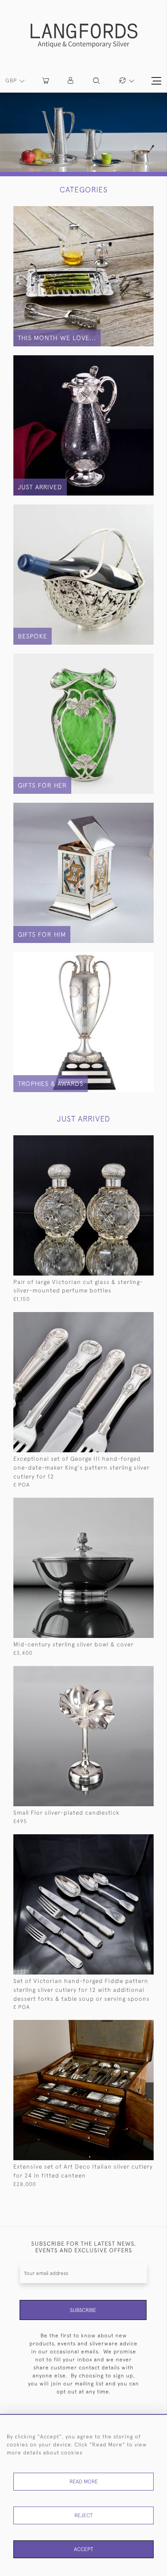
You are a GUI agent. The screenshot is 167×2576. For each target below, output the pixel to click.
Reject (83, 2515)
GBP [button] (12, 81)
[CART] (46, 81)
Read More (84, 2482)
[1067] (130, 1141)
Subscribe (83, 2310)
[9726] (130, 1504)
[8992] (130, 2026)
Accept (83, 2549)
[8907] (130, 1318)
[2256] (130, 1840)
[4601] (130, 1672)
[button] (71, 81)
